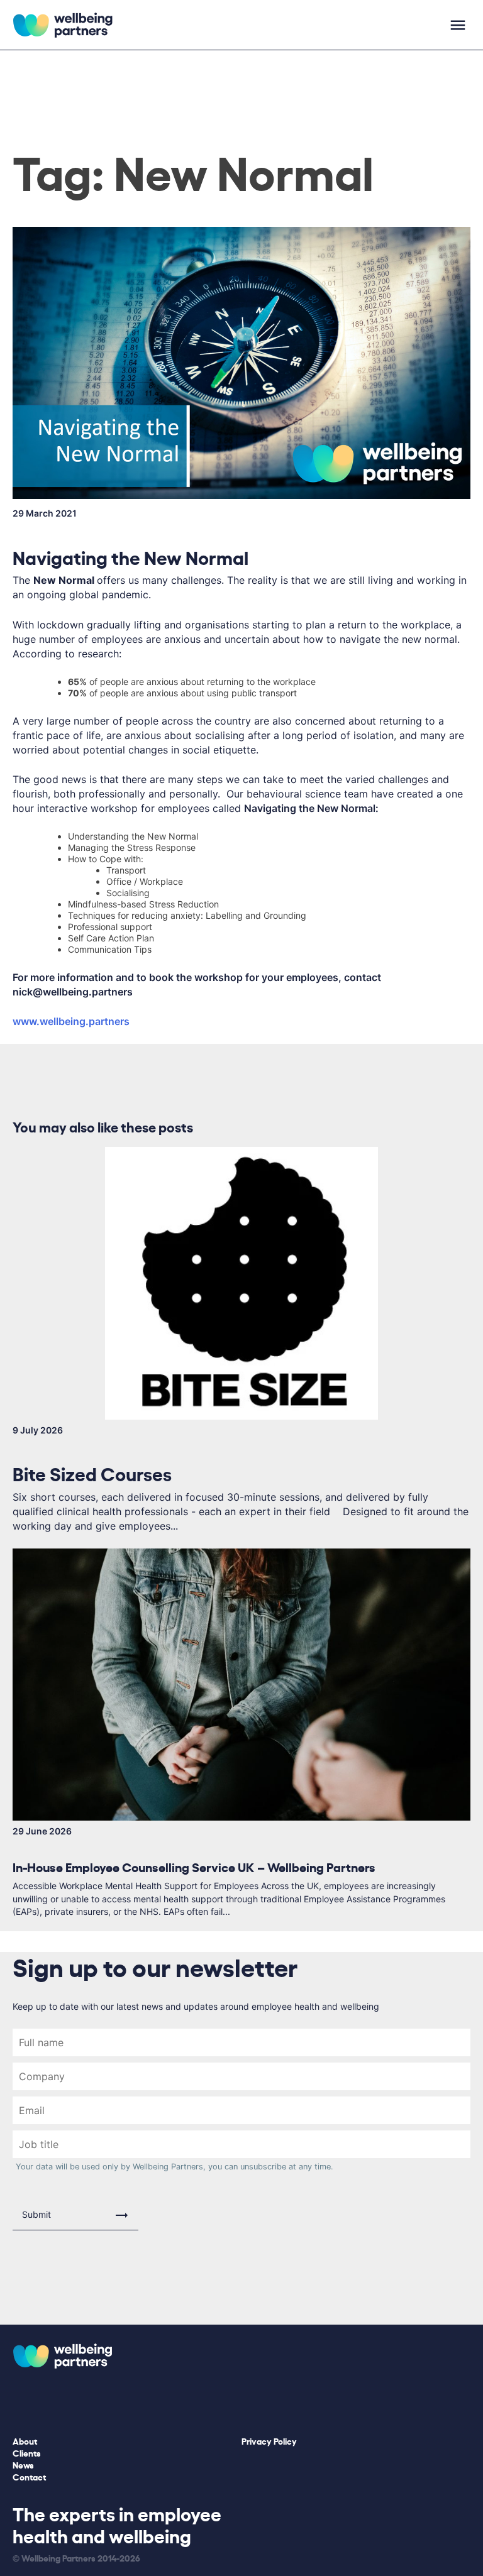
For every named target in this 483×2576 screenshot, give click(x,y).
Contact (29, 2476)
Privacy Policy (269, 2441)
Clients (27, 2453)
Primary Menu (458, 25)
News (23, 2464)
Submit (36, 2214)
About (25, 2441)
